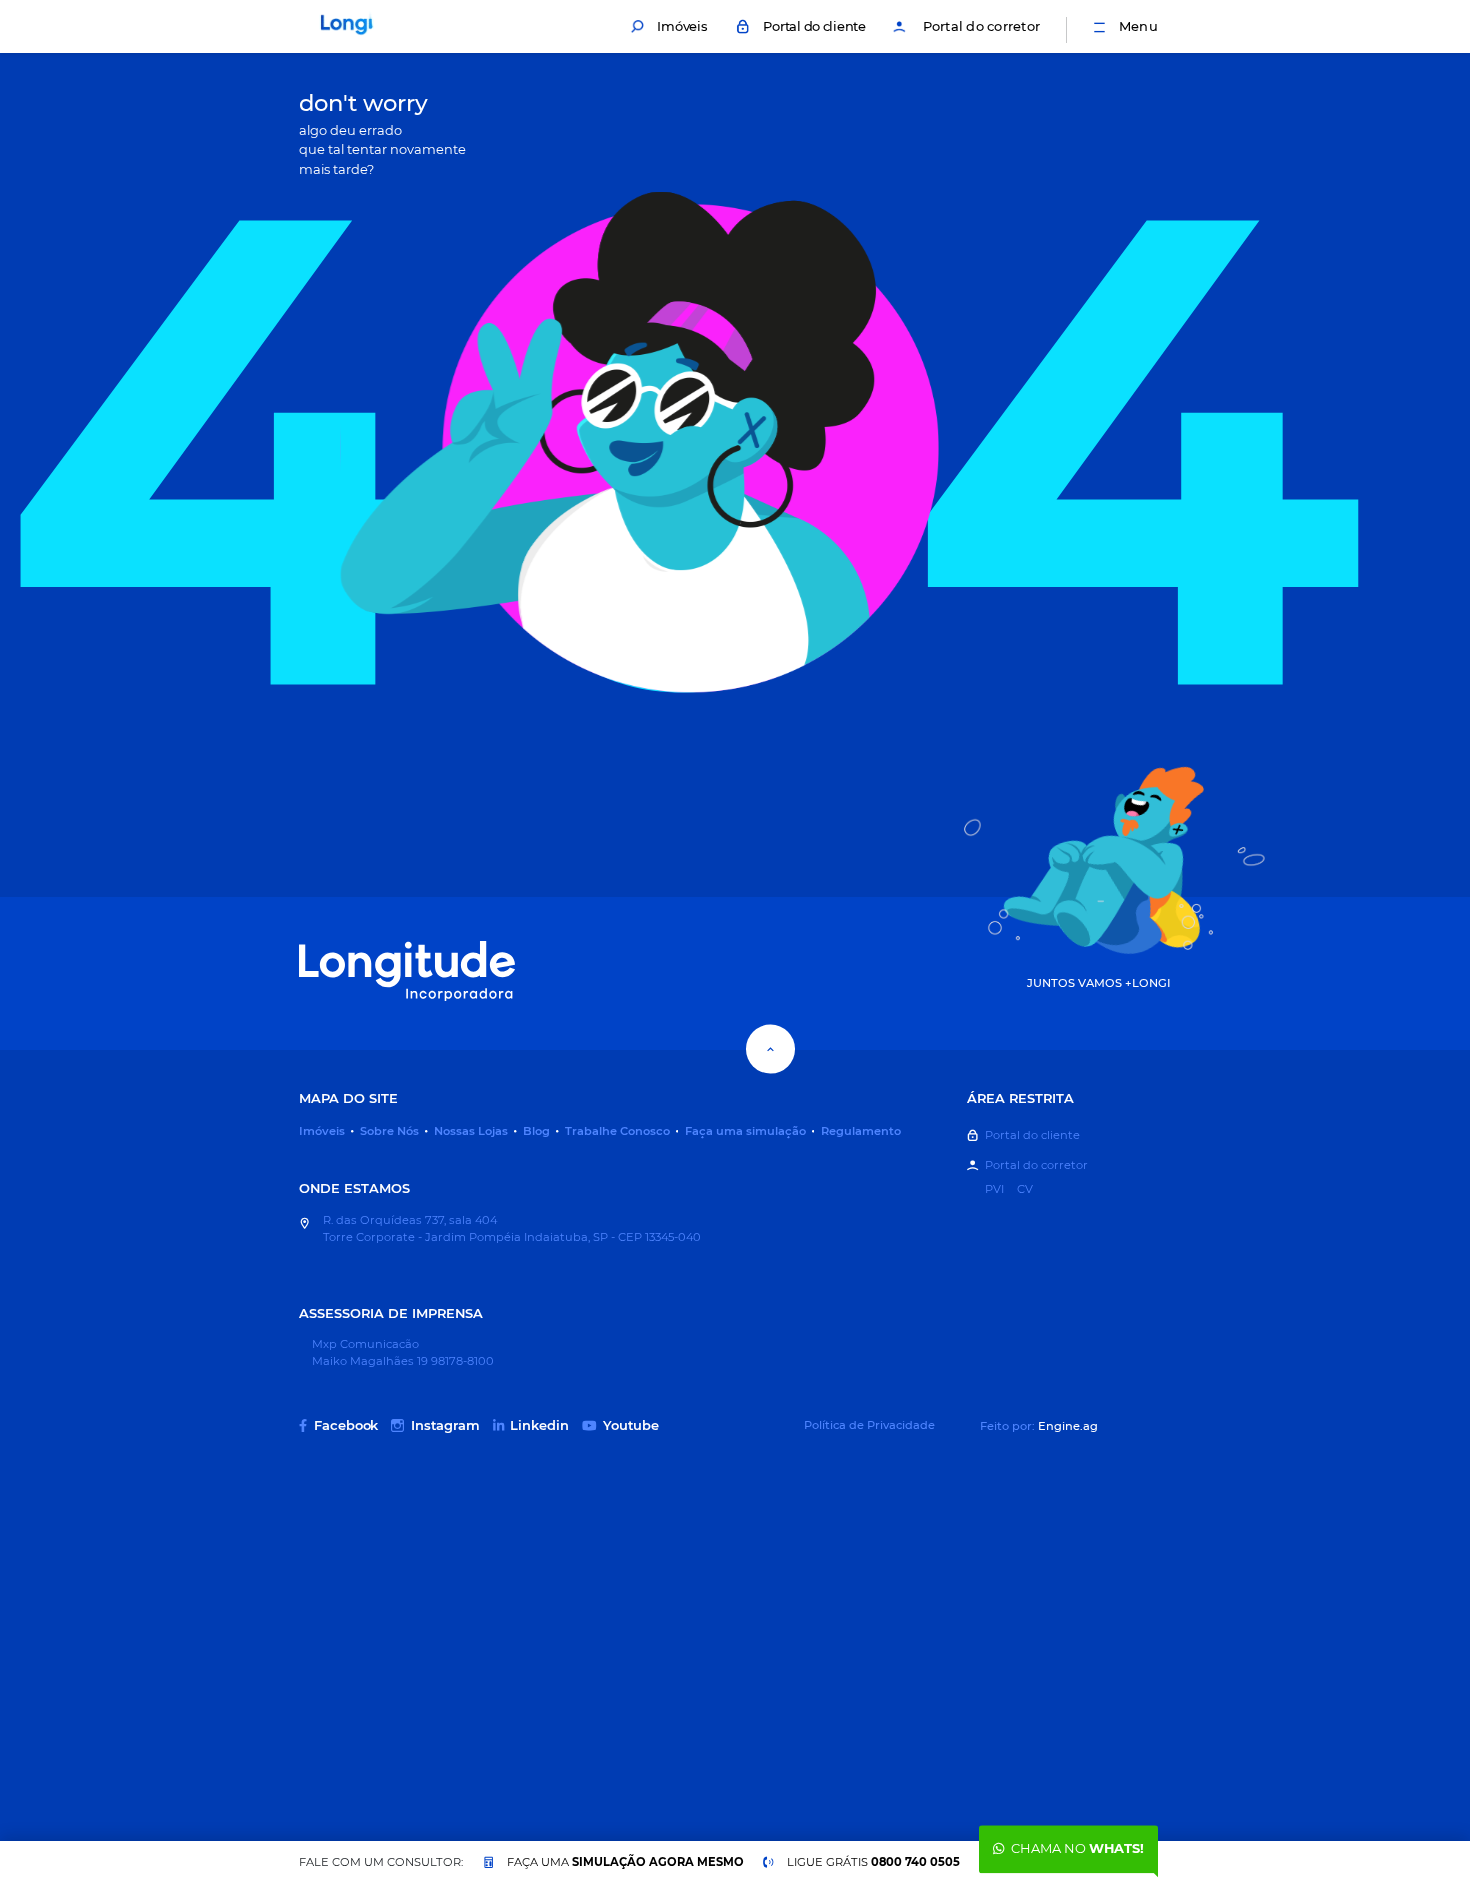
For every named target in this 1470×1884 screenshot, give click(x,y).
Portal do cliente (814, 26)
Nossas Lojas (471, 1131)
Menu (1138, 26)
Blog (536, 1131)
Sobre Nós (389, 1131)
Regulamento (861, 1131)
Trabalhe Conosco (617, 1131)
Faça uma (625, 1862)
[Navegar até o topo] (770, 1049)
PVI (994, 1189)
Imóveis (681, 26)
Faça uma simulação (745, 1131)
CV (1025, 1189)
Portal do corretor (982, 26)
